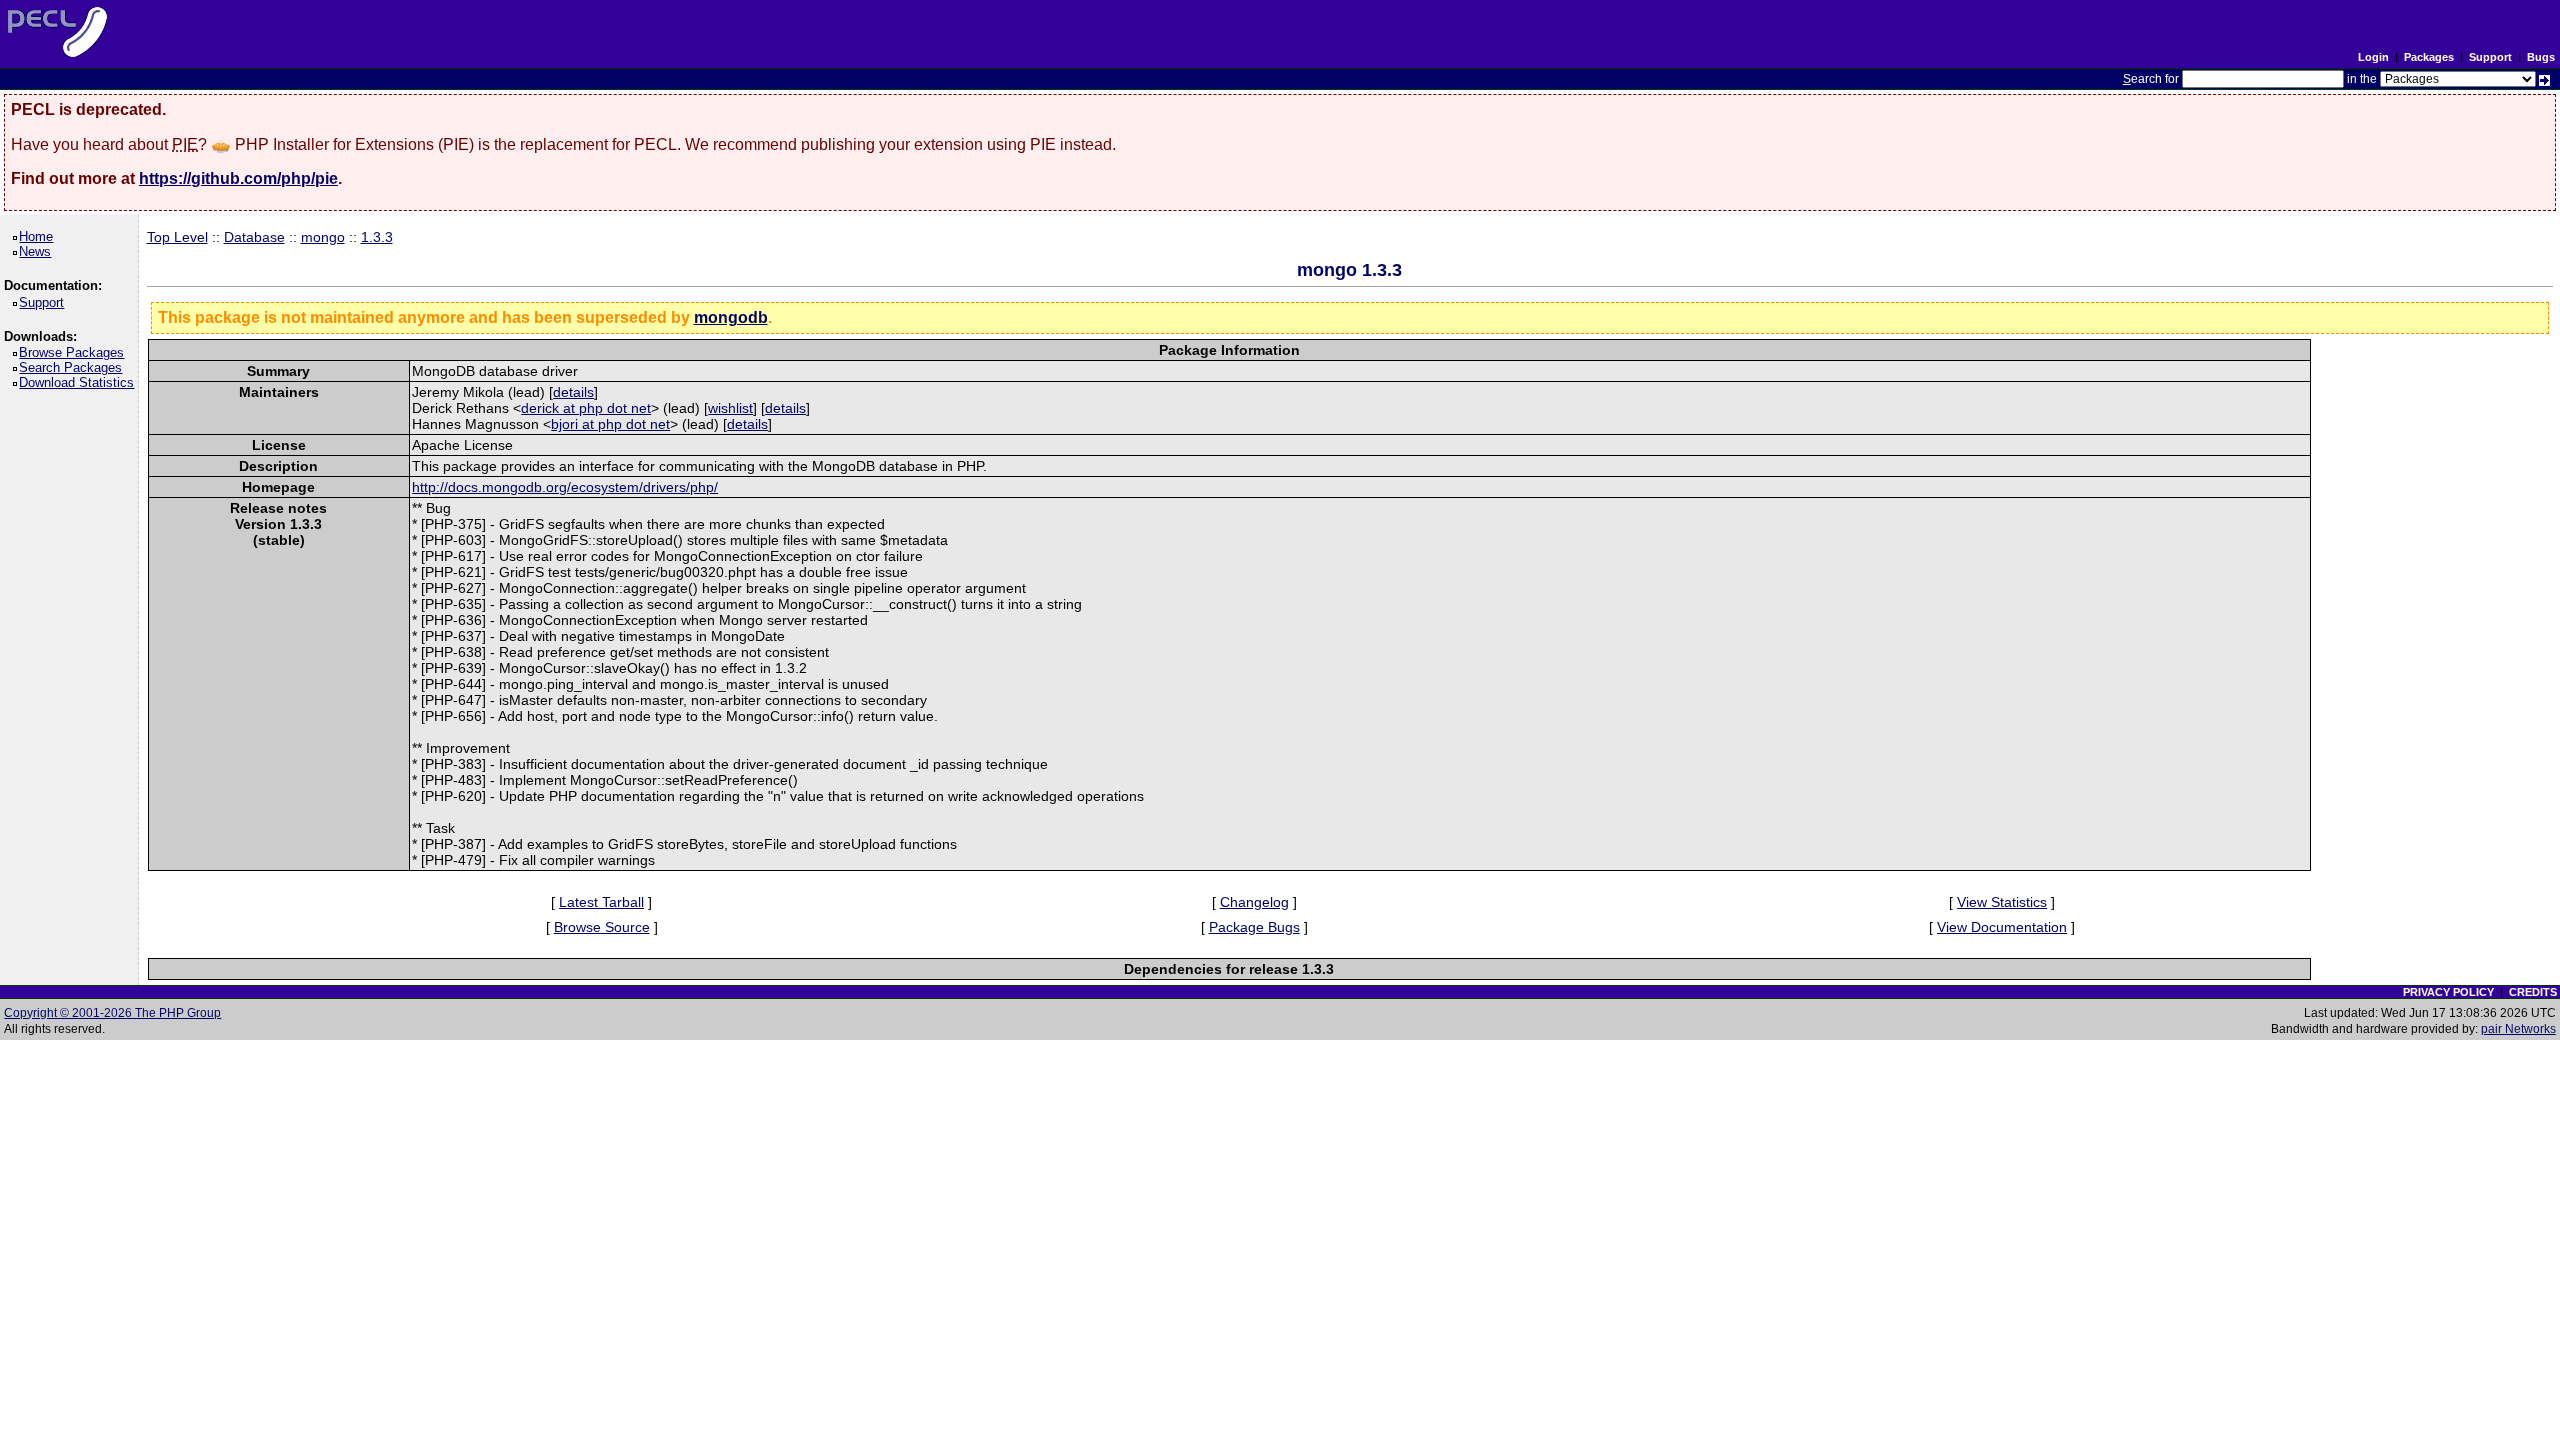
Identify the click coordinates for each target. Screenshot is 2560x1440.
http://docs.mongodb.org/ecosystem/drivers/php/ (565, 487)
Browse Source (602, 927)
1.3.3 (377, 237)
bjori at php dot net (610, 424)
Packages (2429, 57)
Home (39, 236)
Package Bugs (1254, 927)
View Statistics (2002, 902)
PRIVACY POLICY (2448, 992)
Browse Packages (75, 352)
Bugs (2541, 57)
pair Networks (2518, 1029)
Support (2490, 57)
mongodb (731, 317)
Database (254, 237)
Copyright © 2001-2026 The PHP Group (112, 1013)
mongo (323, 237)
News (38, 251)
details (573, 392)
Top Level (177, 237)
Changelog (1254, 902)
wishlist (730, 408)
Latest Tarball (601, 902)
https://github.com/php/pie (238, 178)
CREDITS (2533, 992)
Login (2373, 57)
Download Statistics (80, 382)
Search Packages (74, 367)
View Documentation (2002, 927)
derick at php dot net (586, 408)
